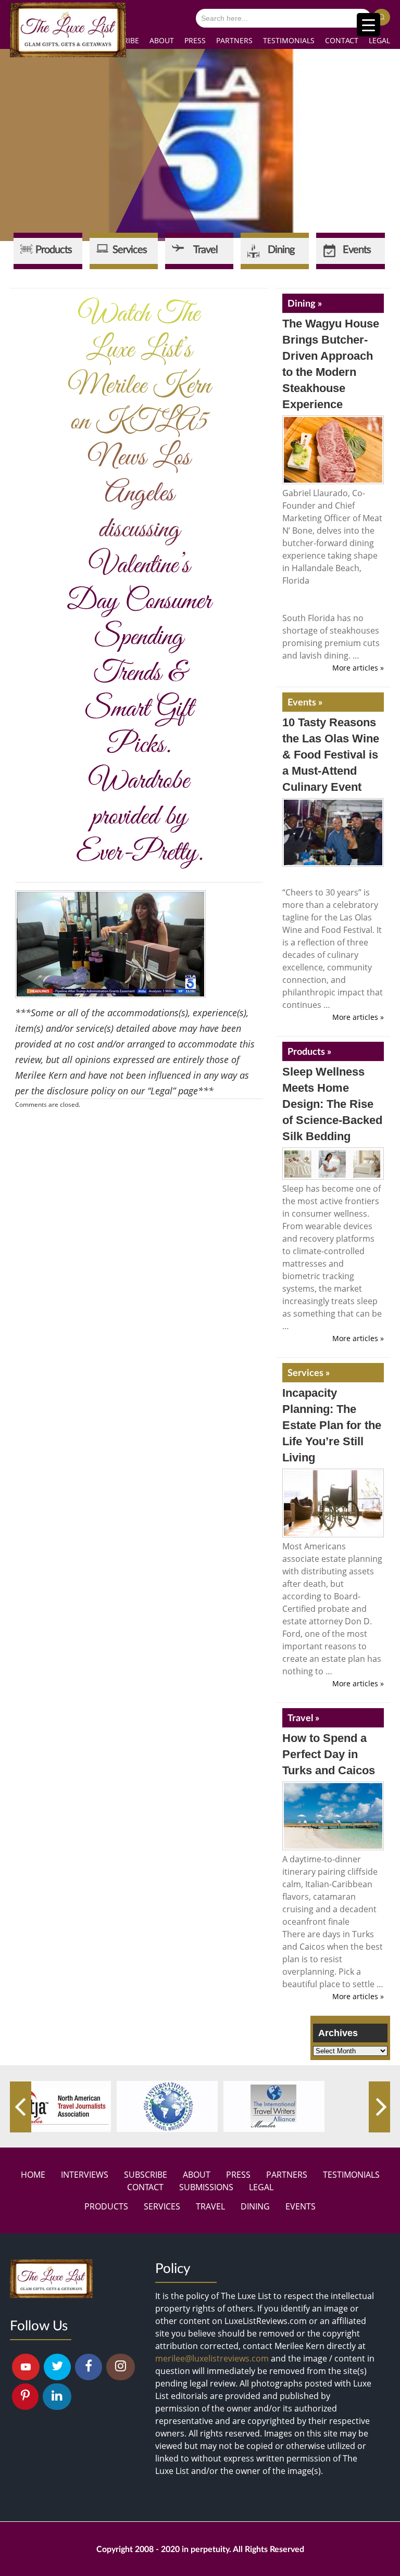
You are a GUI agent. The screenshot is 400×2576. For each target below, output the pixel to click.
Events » (305, 702)
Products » (309, 1051)
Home (33, 2175)
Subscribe (146, 2175)
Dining (255, 2206)
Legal (379, 40)
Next (379, 2107)
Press (195, 40)
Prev (21, 2107)
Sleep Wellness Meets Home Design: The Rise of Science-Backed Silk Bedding (332, 1104)
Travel (210, 2206)
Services (162, 2206)
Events (301, 2206)
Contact (342, 40)
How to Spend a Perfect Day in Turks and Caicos (329, 1754)
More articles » (358, 668)
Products (106, 2206)
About (162, 40)
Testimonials (289, 40)
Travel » (303, 1718)
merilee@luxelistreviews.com (212, 2358)
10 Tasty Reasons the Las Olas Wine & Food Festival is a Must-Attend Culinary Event (331, 755)
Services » (309, 1372)
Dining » (305, 303)
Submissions (206, 2187)
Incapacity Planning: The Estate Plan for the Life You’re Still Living (332, 1425)
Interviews (85, 2175)
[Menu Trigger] (368, 25)
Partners (234, 40)
